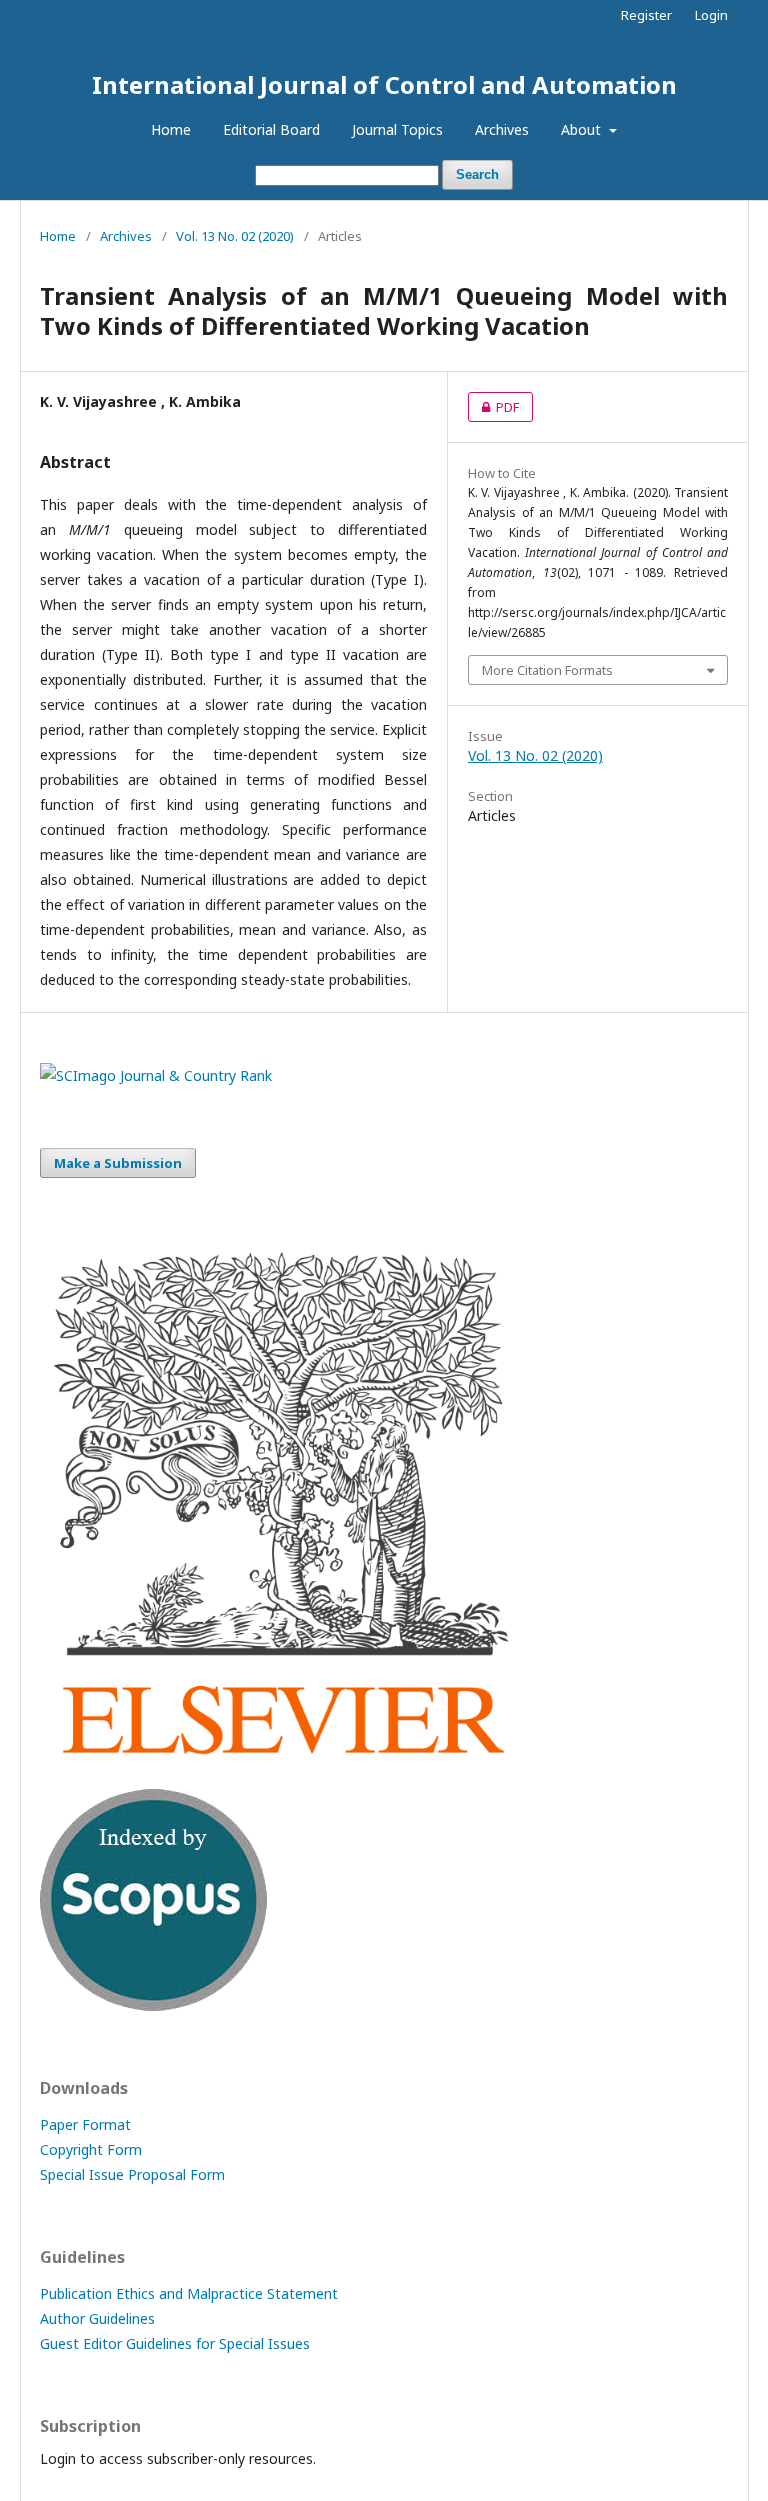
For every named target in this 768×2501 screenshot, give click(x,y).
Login (711, 15)
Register (646, 15)
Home (171, 129)
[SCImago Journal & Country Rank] (156, 1075)
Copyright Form (91, 2149)
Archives (502, 129)
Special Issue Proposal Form (132, 2174)
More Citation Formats (547, 670)
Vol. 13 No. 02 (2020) (235, 236)
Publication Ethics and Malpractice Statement (189, 2293)
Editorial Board (271, 129)
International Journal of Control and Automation (384, 84)
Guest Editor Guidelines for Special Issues (175, 2343)
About (583, 129)
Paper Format (85, 2124)
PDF (493, 407)
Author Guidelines (97, 2318)
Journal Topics (397, 129)
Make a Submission (118, 1163)
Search (477, 174)
